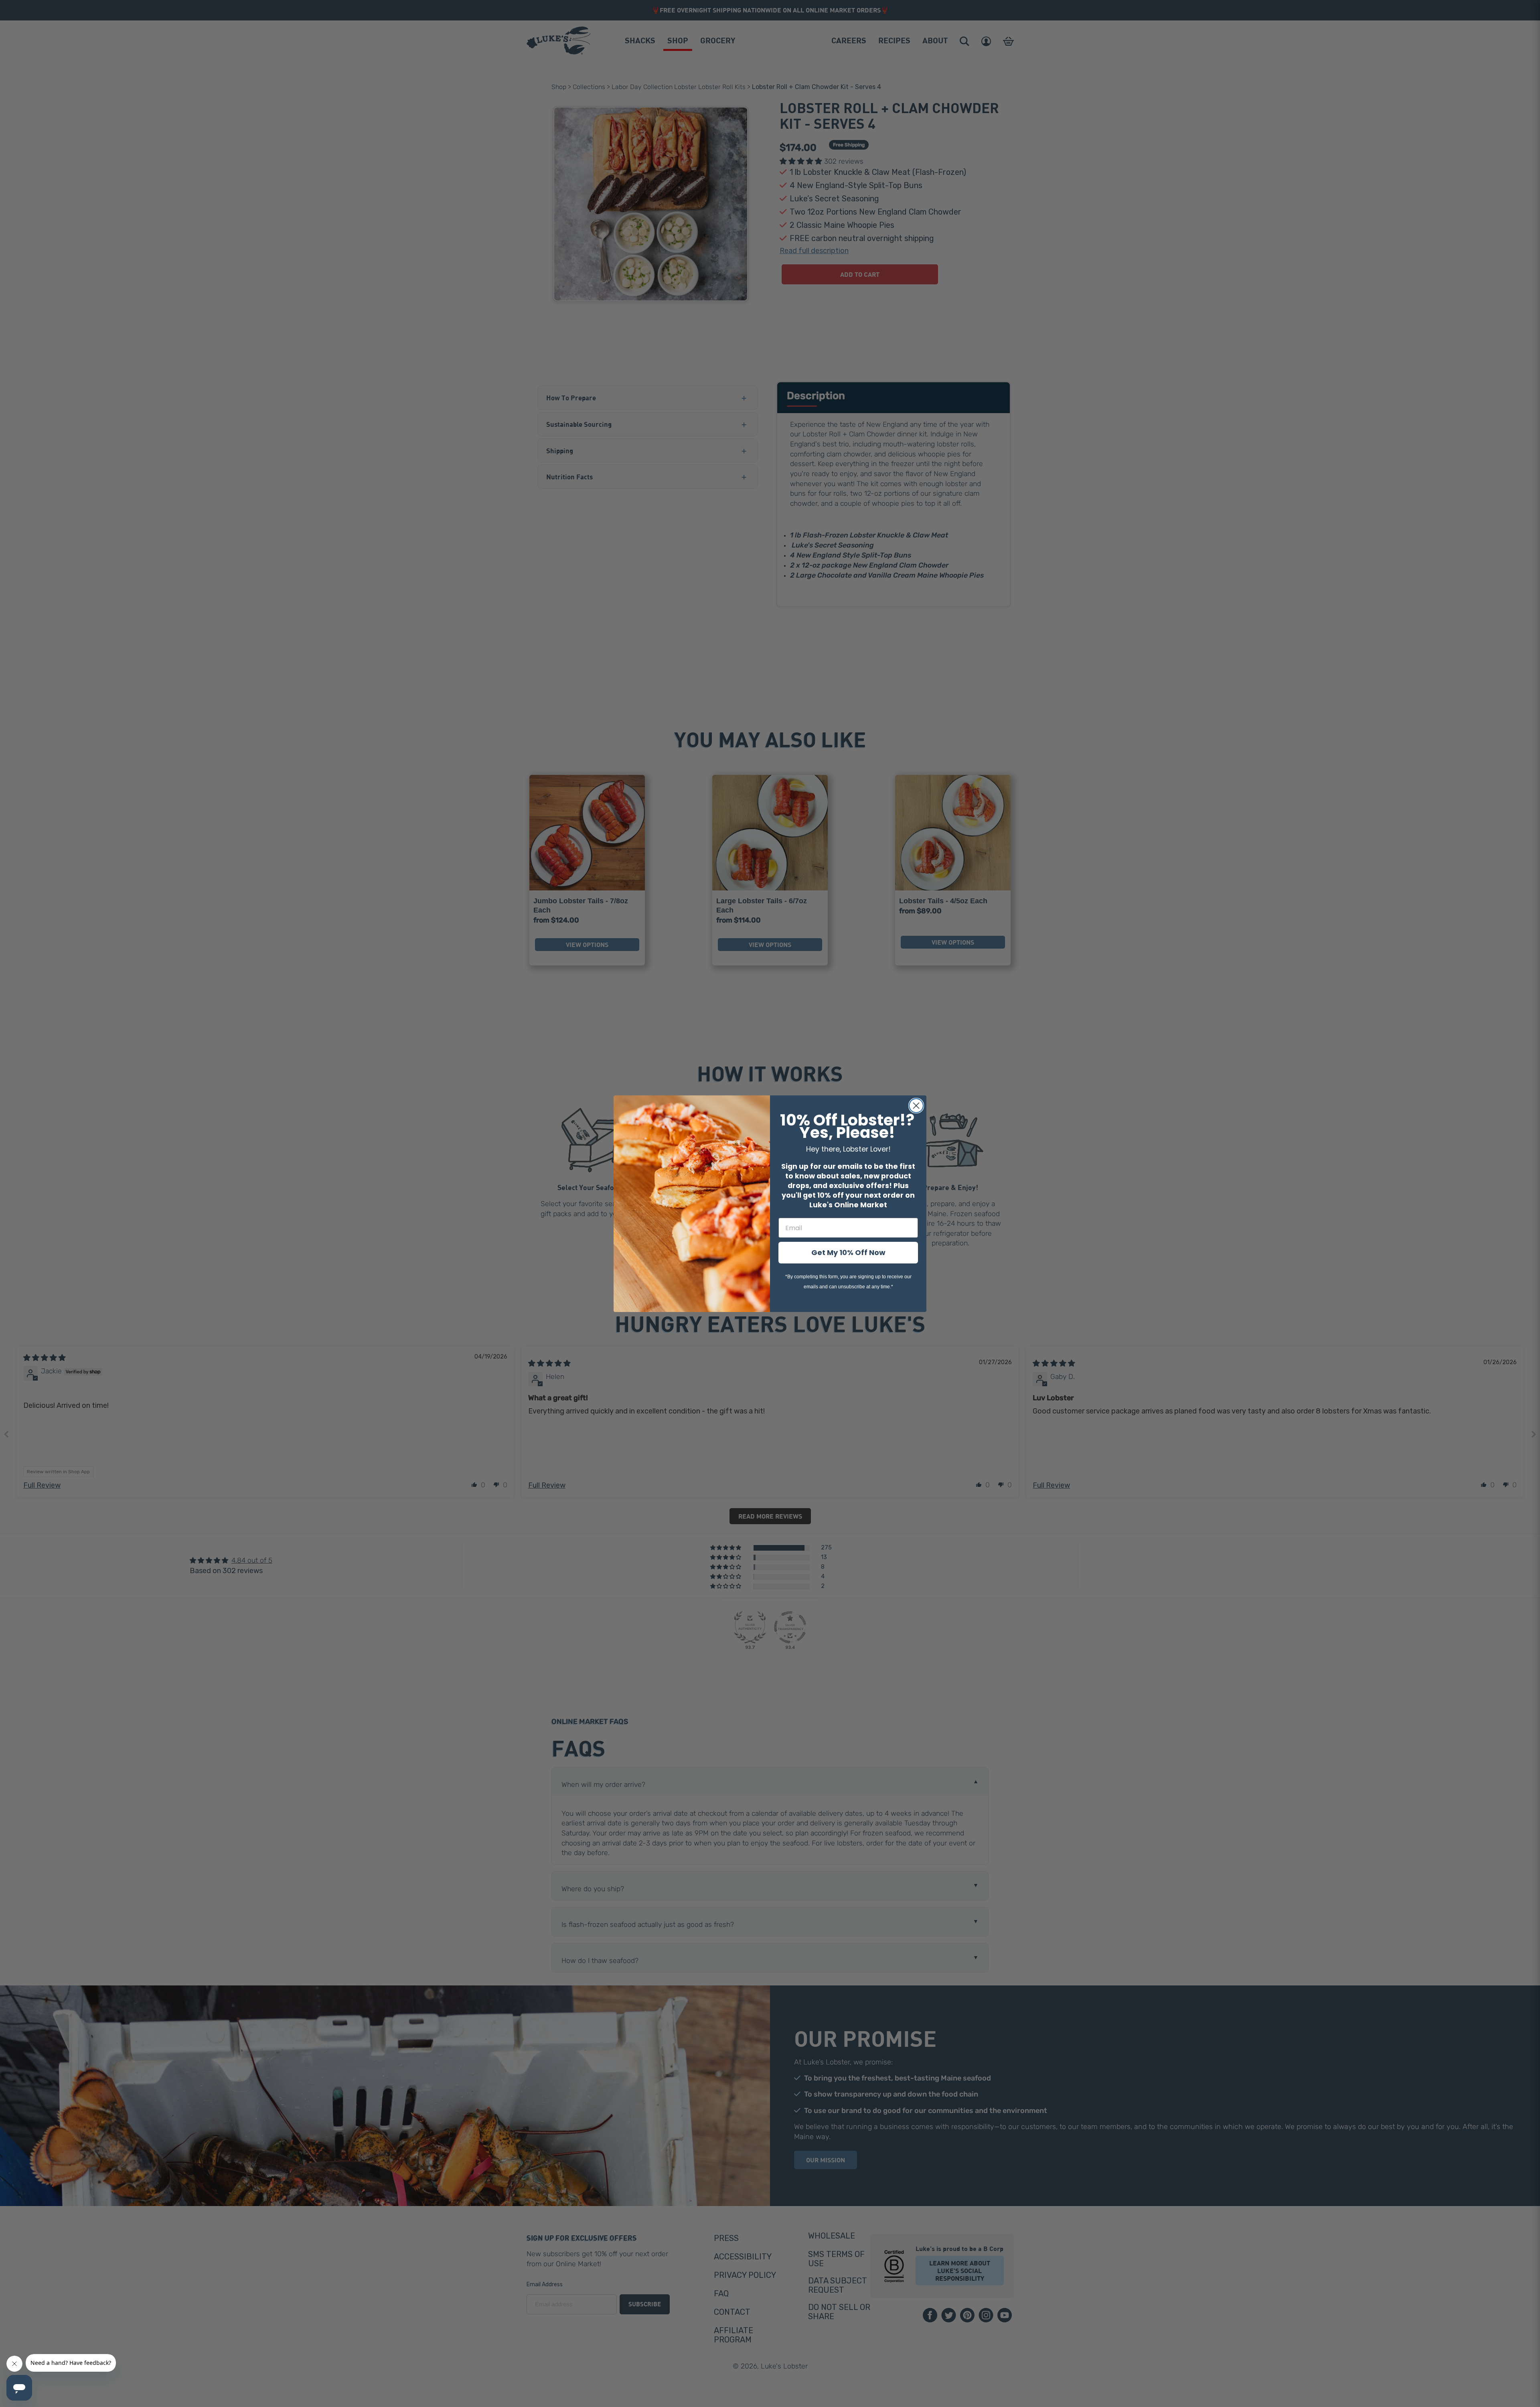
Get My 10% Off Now (848, 1252)
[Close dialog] (916, 1106)
